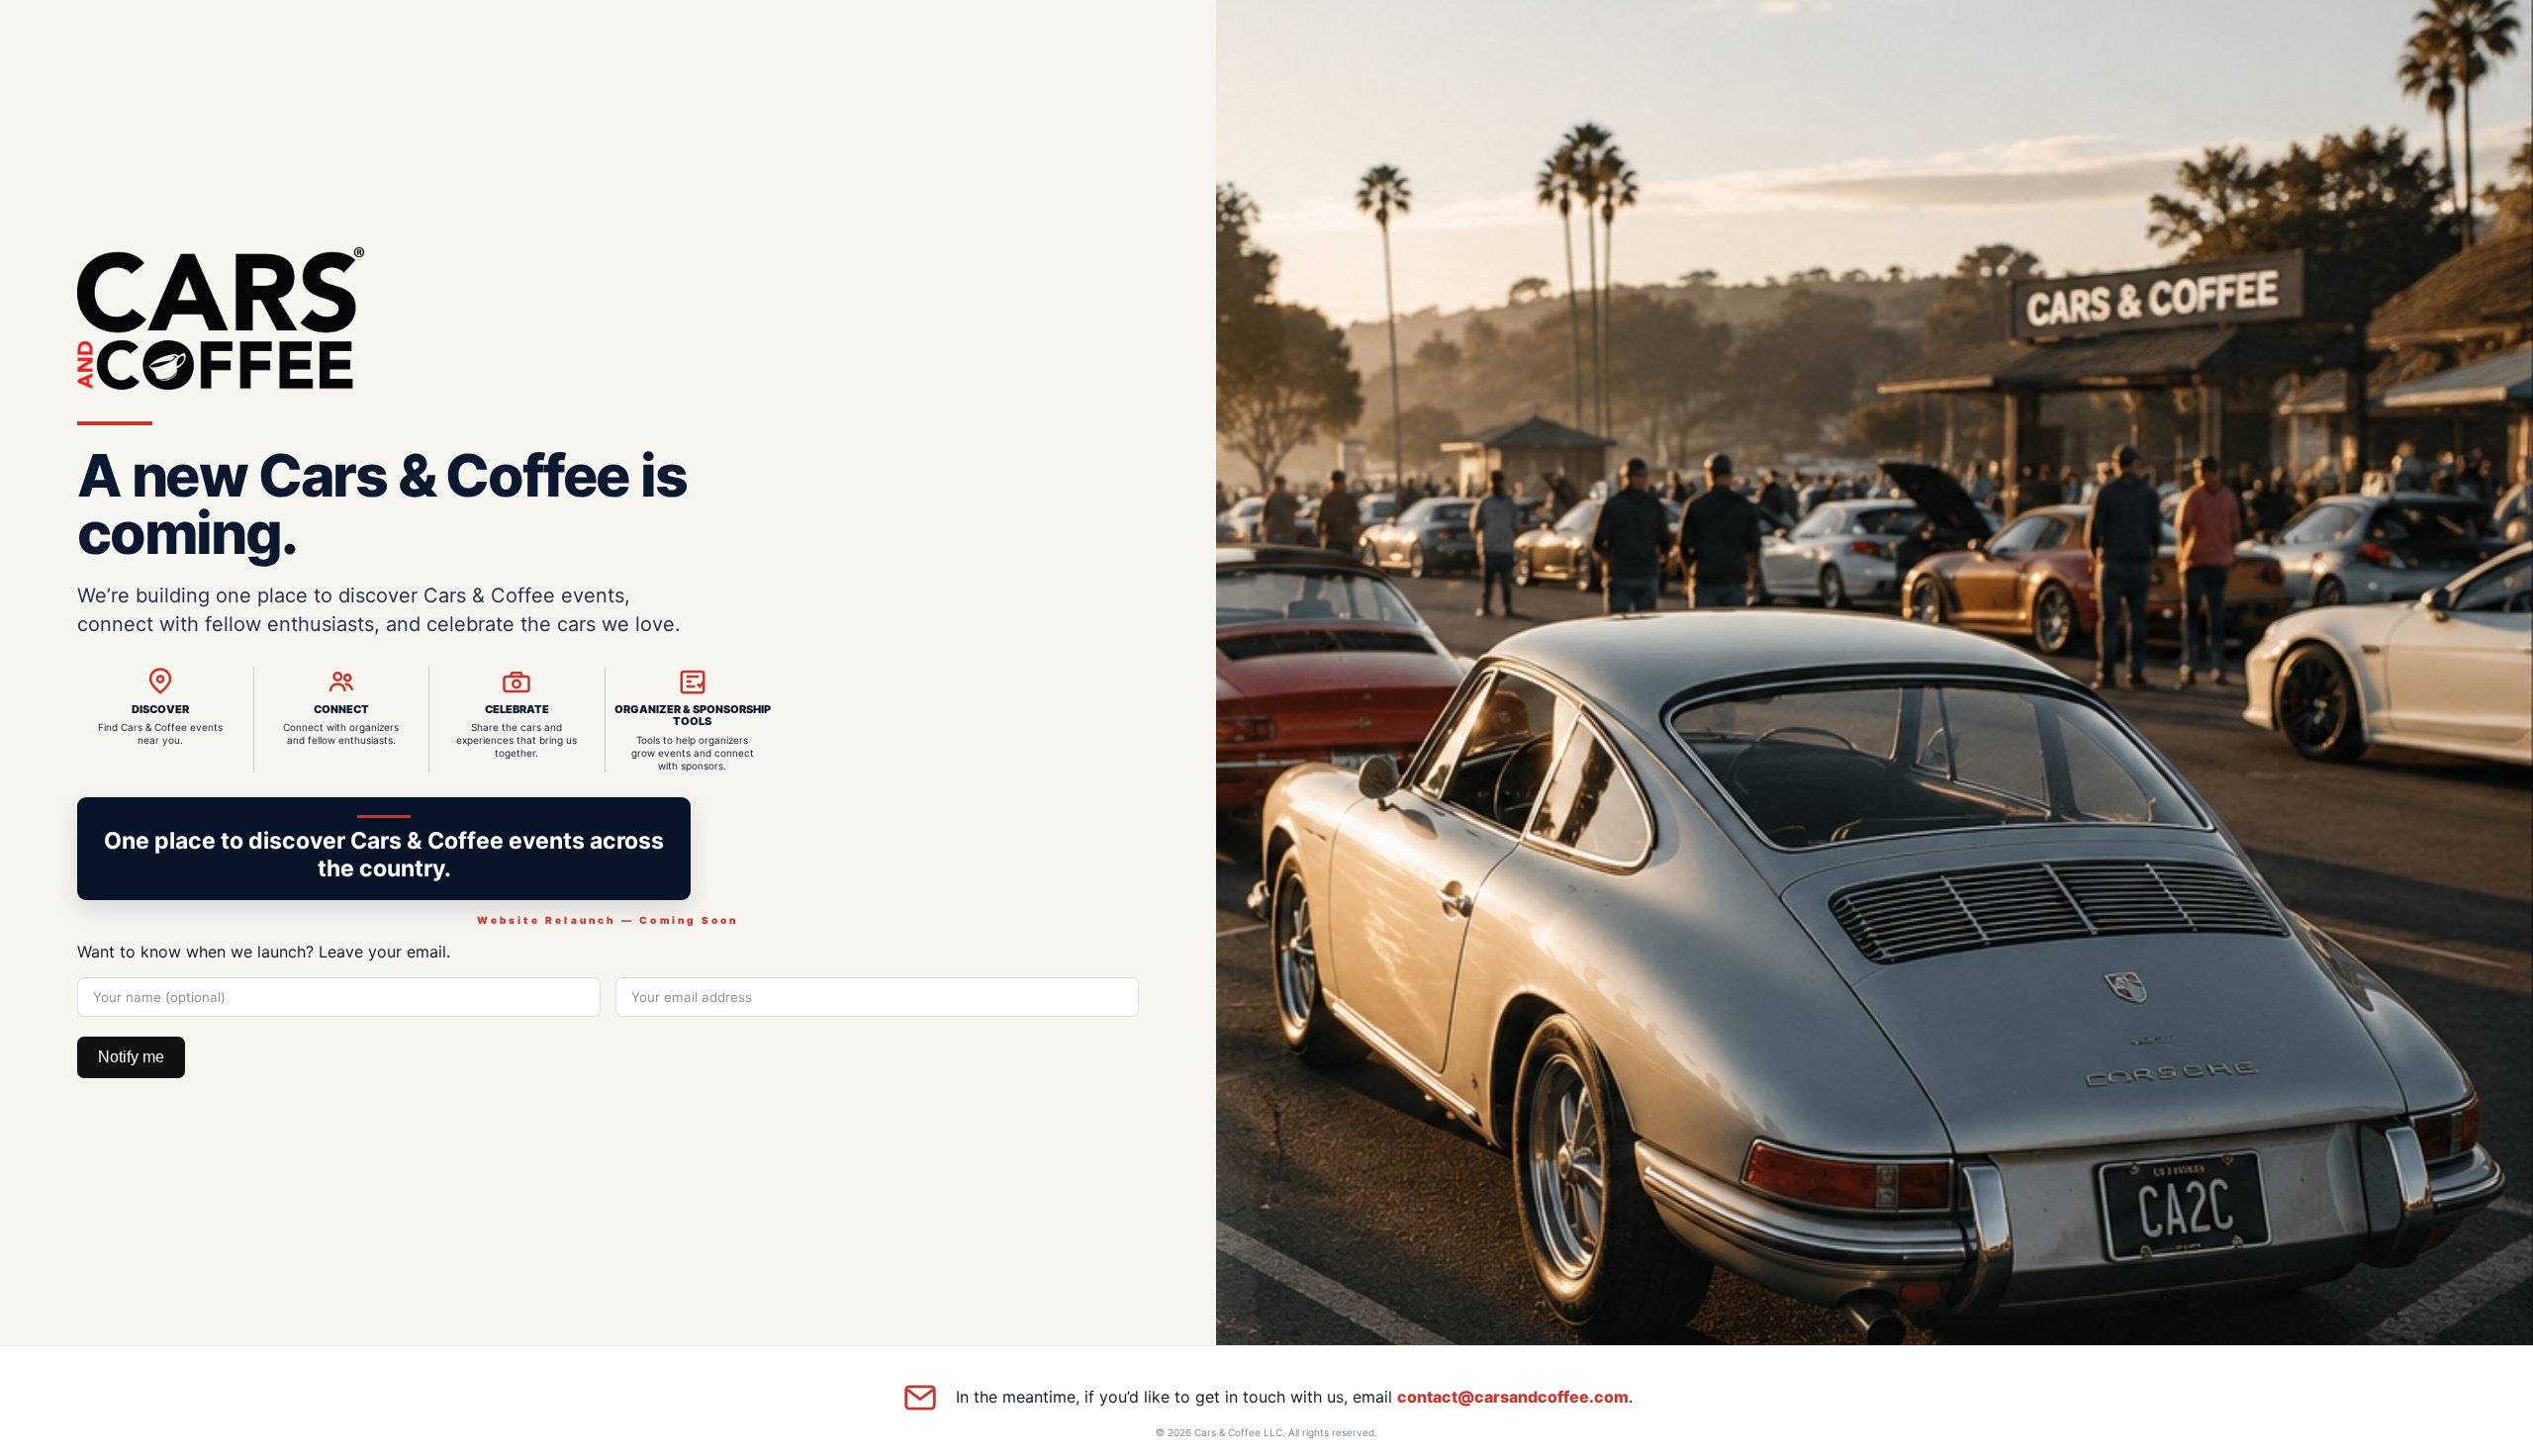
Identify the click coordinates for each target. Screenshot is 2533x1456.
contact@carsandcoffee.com (1513, 1397)
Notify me (131, 1057)
